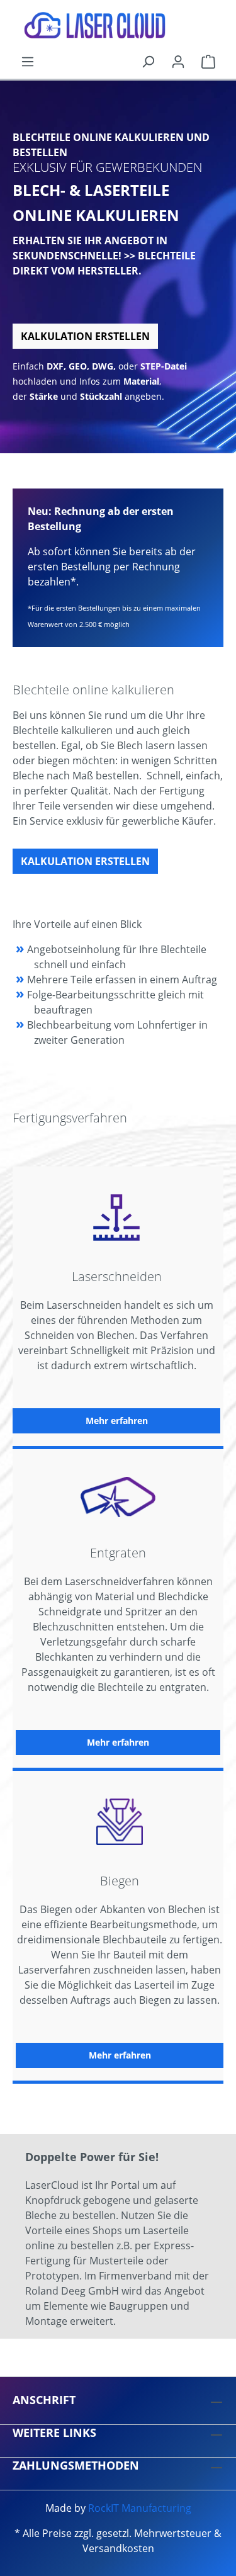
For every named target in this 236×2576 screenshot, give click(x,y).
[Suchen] (148, 61)
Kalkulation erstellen (85, 336)
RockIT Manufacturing (140, 2508)
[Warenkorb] (208, 61)
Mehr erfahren (117, 1421)
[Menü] (28, 61)
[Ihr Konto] (178, 61)
